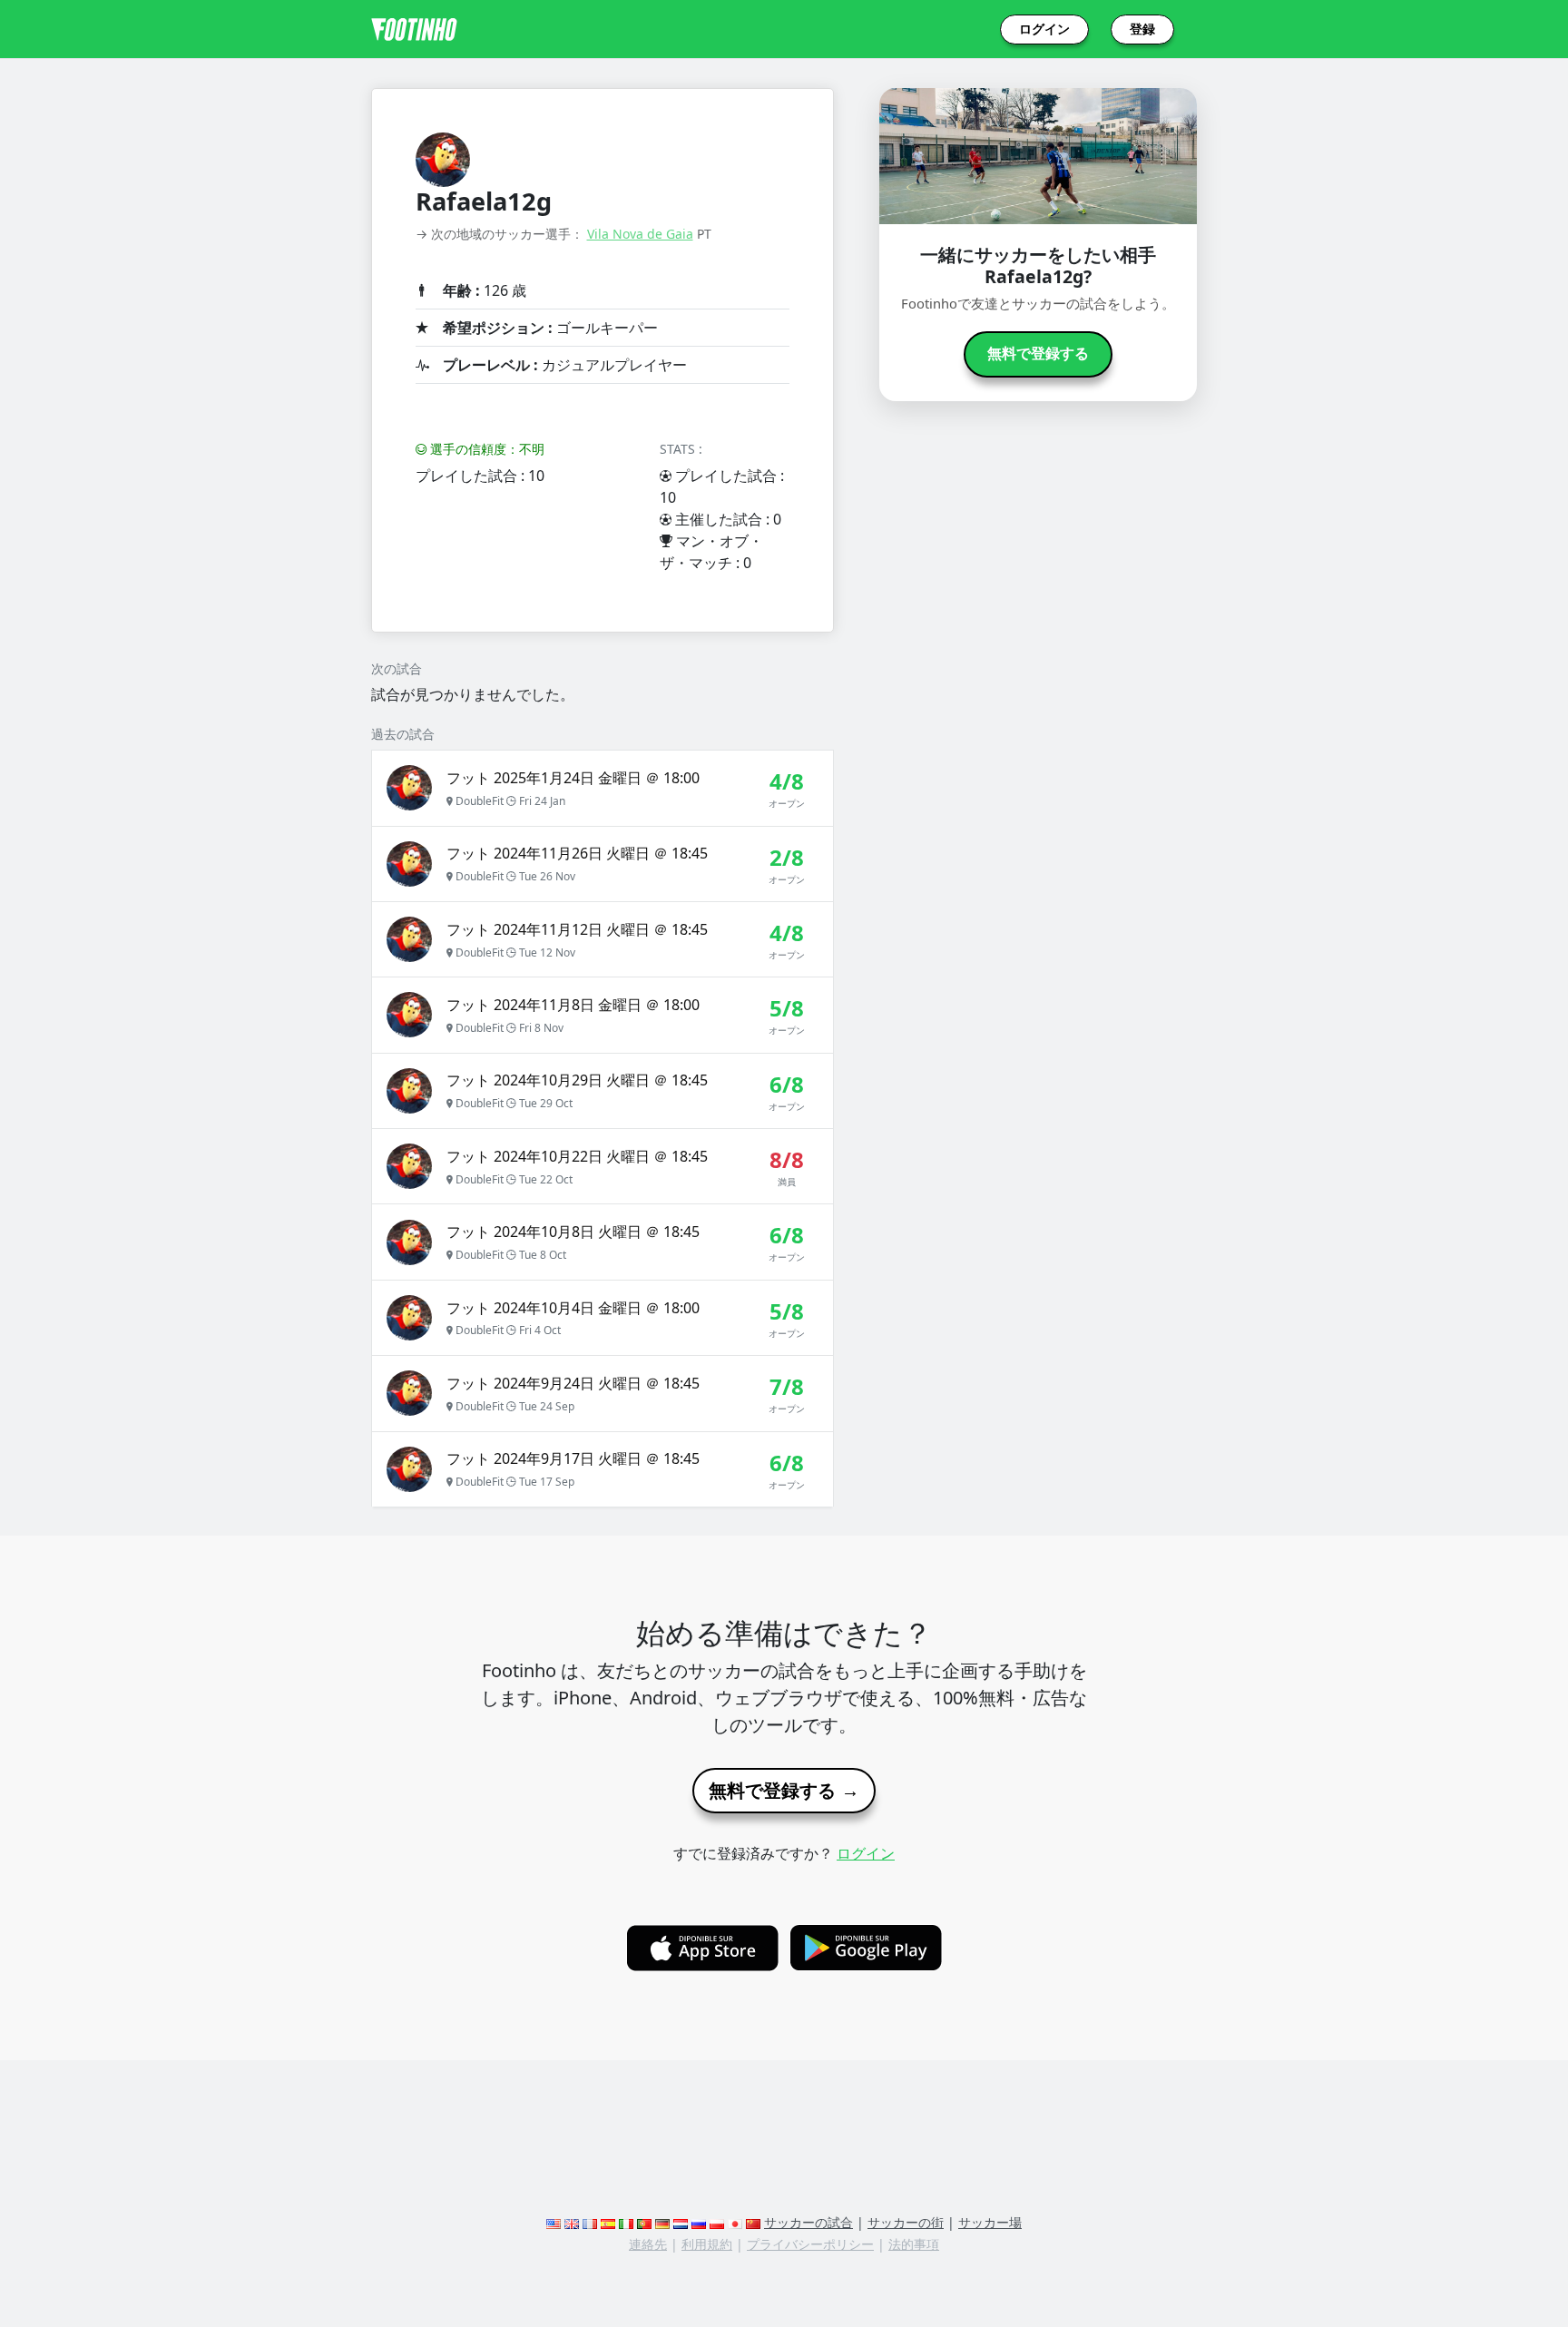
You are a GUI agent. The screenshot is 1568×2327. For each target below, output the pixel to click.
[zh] (753, 2222)
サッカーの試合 (808, 2222)
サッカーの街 (906, 2222)
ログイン (1044, 29)
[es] (608, 2222)
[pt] (644, 2222)
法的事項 (914, 2244)
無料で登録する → (784, 1791)
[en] (554, 2222)
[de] (662, 2222)
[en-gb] (572, 2222)
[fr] (590, 2222)
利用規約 (707, 2244)
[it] (626, 2222)
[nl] (681, 2222)
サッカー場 (990, 2222)
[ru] (699, 2222)
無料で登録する (1038, 353)
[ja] (735, 2222)
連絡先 (648, 2244)
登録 (1142, 29)
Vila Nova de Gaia (640, 234)
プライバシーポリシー (810, 2244)
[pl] (717, 2222)
